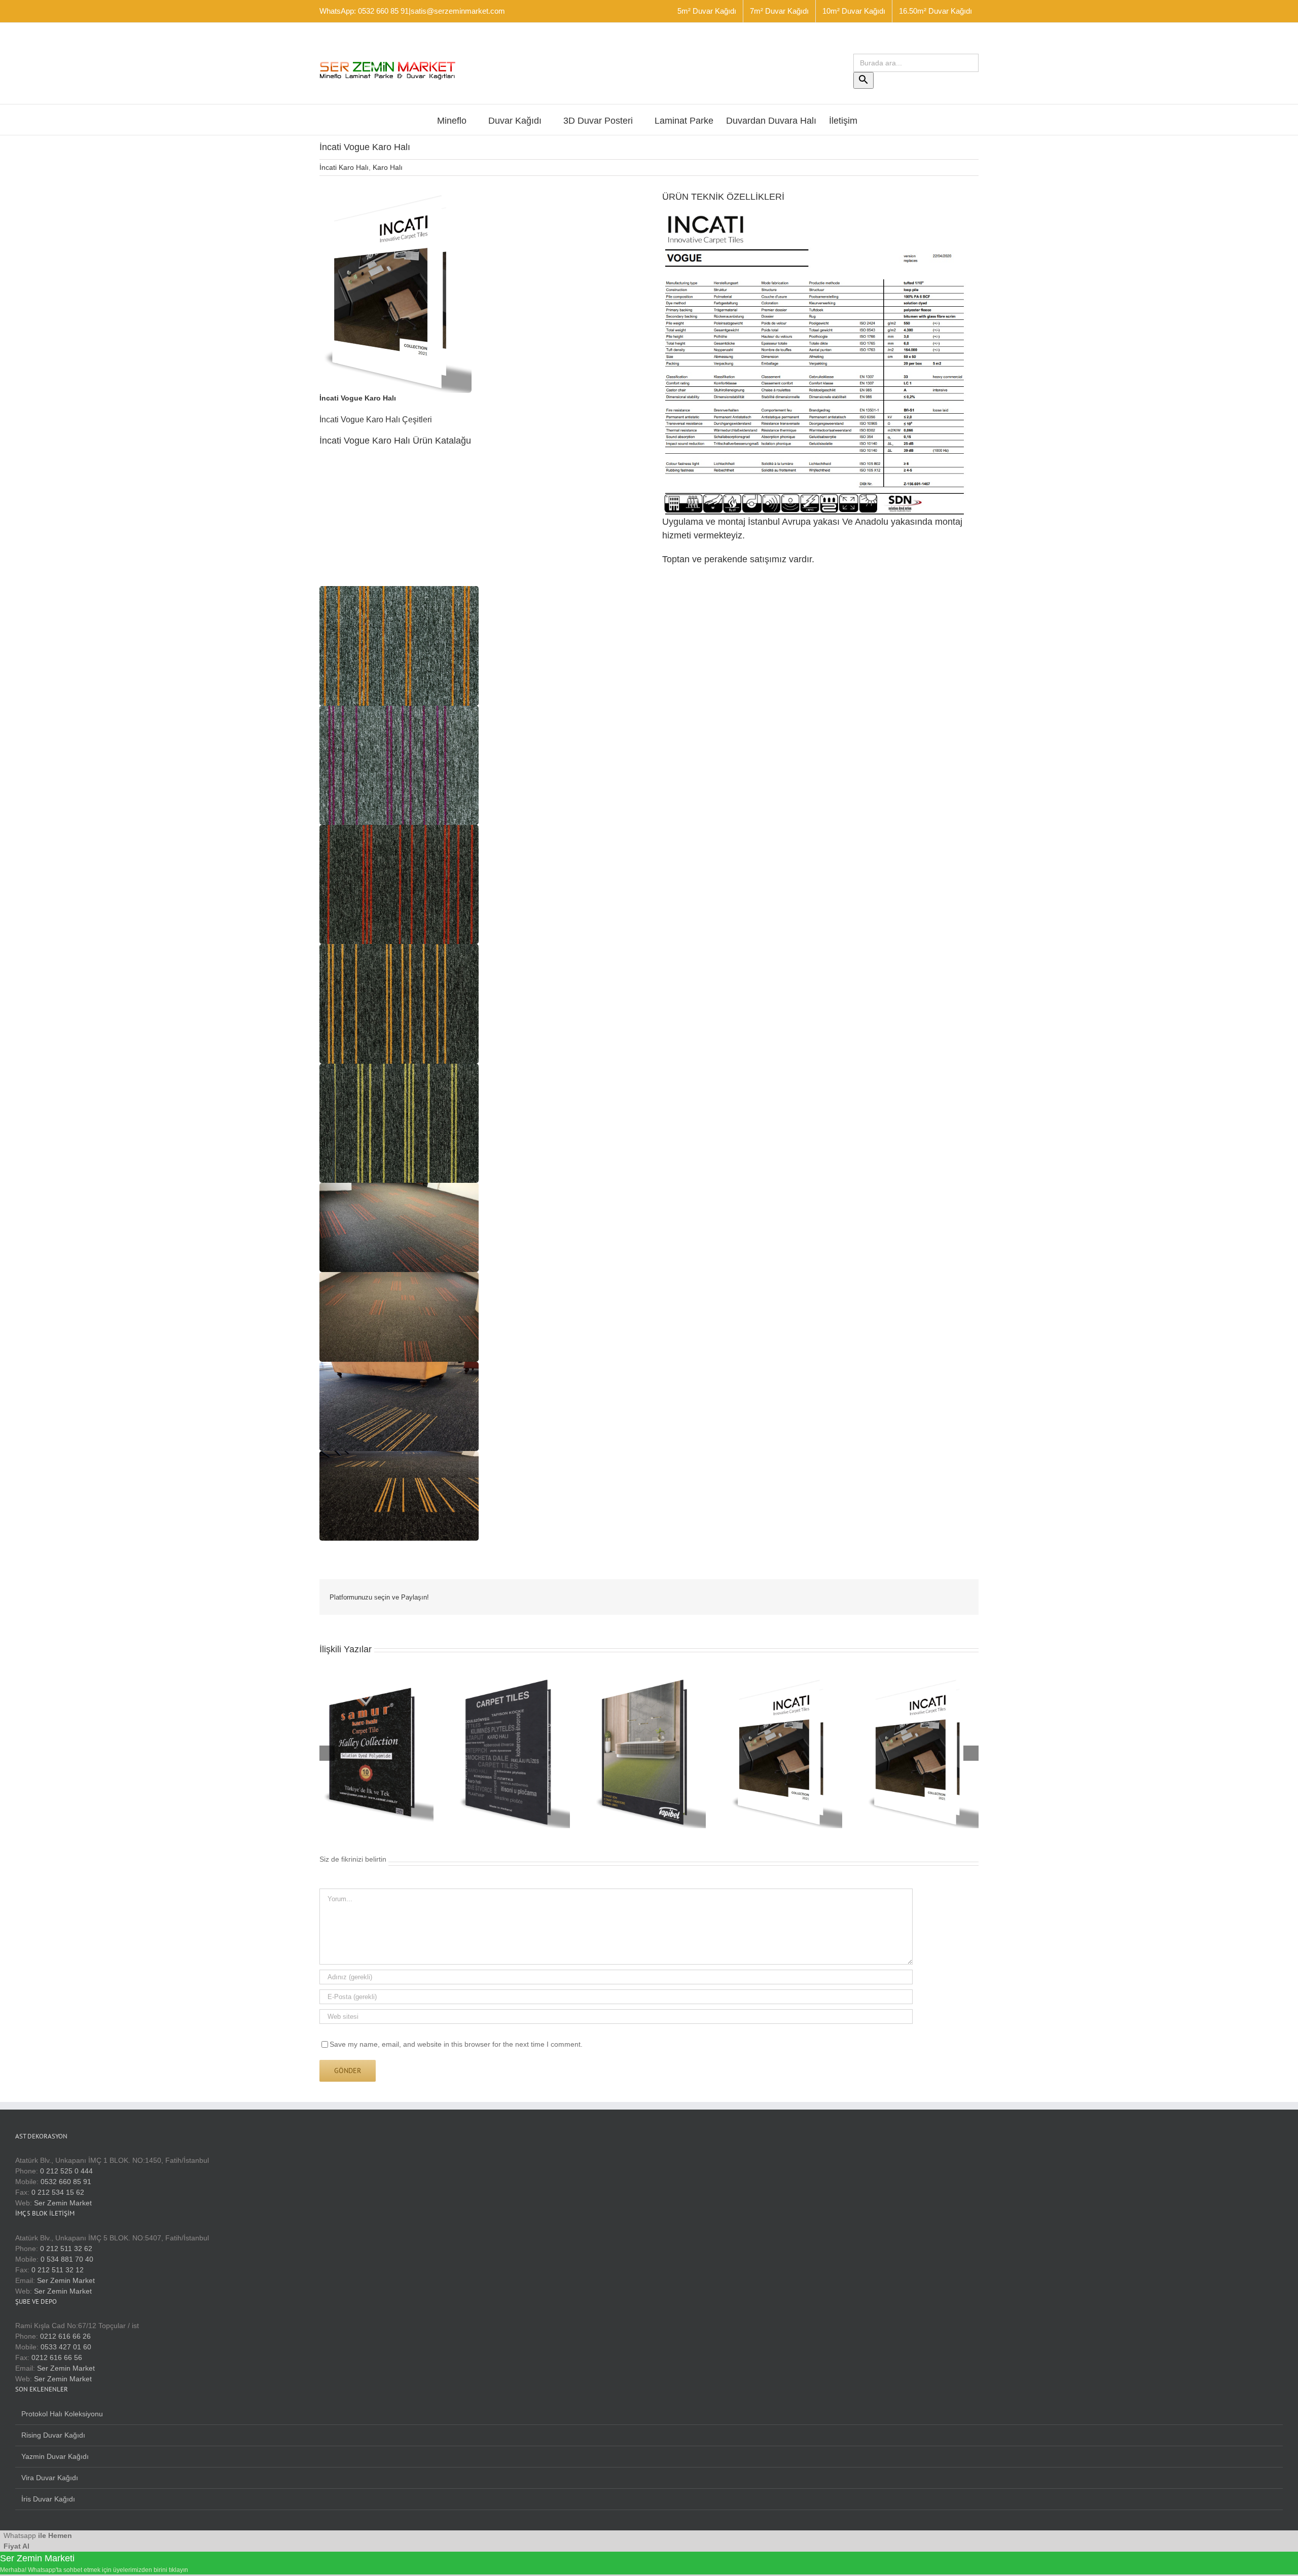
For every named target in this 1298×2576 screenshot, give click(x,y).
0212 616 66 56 (57, 2357)
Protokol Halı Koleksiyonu (62, 2414)
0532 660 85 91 (66, 2182)
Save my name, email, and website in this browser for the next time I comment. (456, 2044)
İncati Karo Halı (344, 167)
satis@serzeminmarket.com (458, 11)
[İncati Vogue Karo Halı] (395, 194)
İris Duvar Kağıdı (48, 2499)
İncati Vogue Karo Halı (358, 398)
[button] (399, 646)
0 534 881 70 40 (67, 2259)
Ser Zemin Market (63, 2203)
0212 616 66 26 (65, 2336)
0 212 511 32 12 (58, 2270)
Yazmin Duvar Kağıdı (55, 2456)
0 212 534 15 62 (58, 2192)
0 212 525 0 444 (66, 2171)
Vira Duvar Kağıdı (50, 2478)
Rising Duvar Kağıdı (53, 2435)
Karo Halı (388, 167)
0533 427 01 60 (66, 2347)
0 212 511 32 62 (66, 2248)
